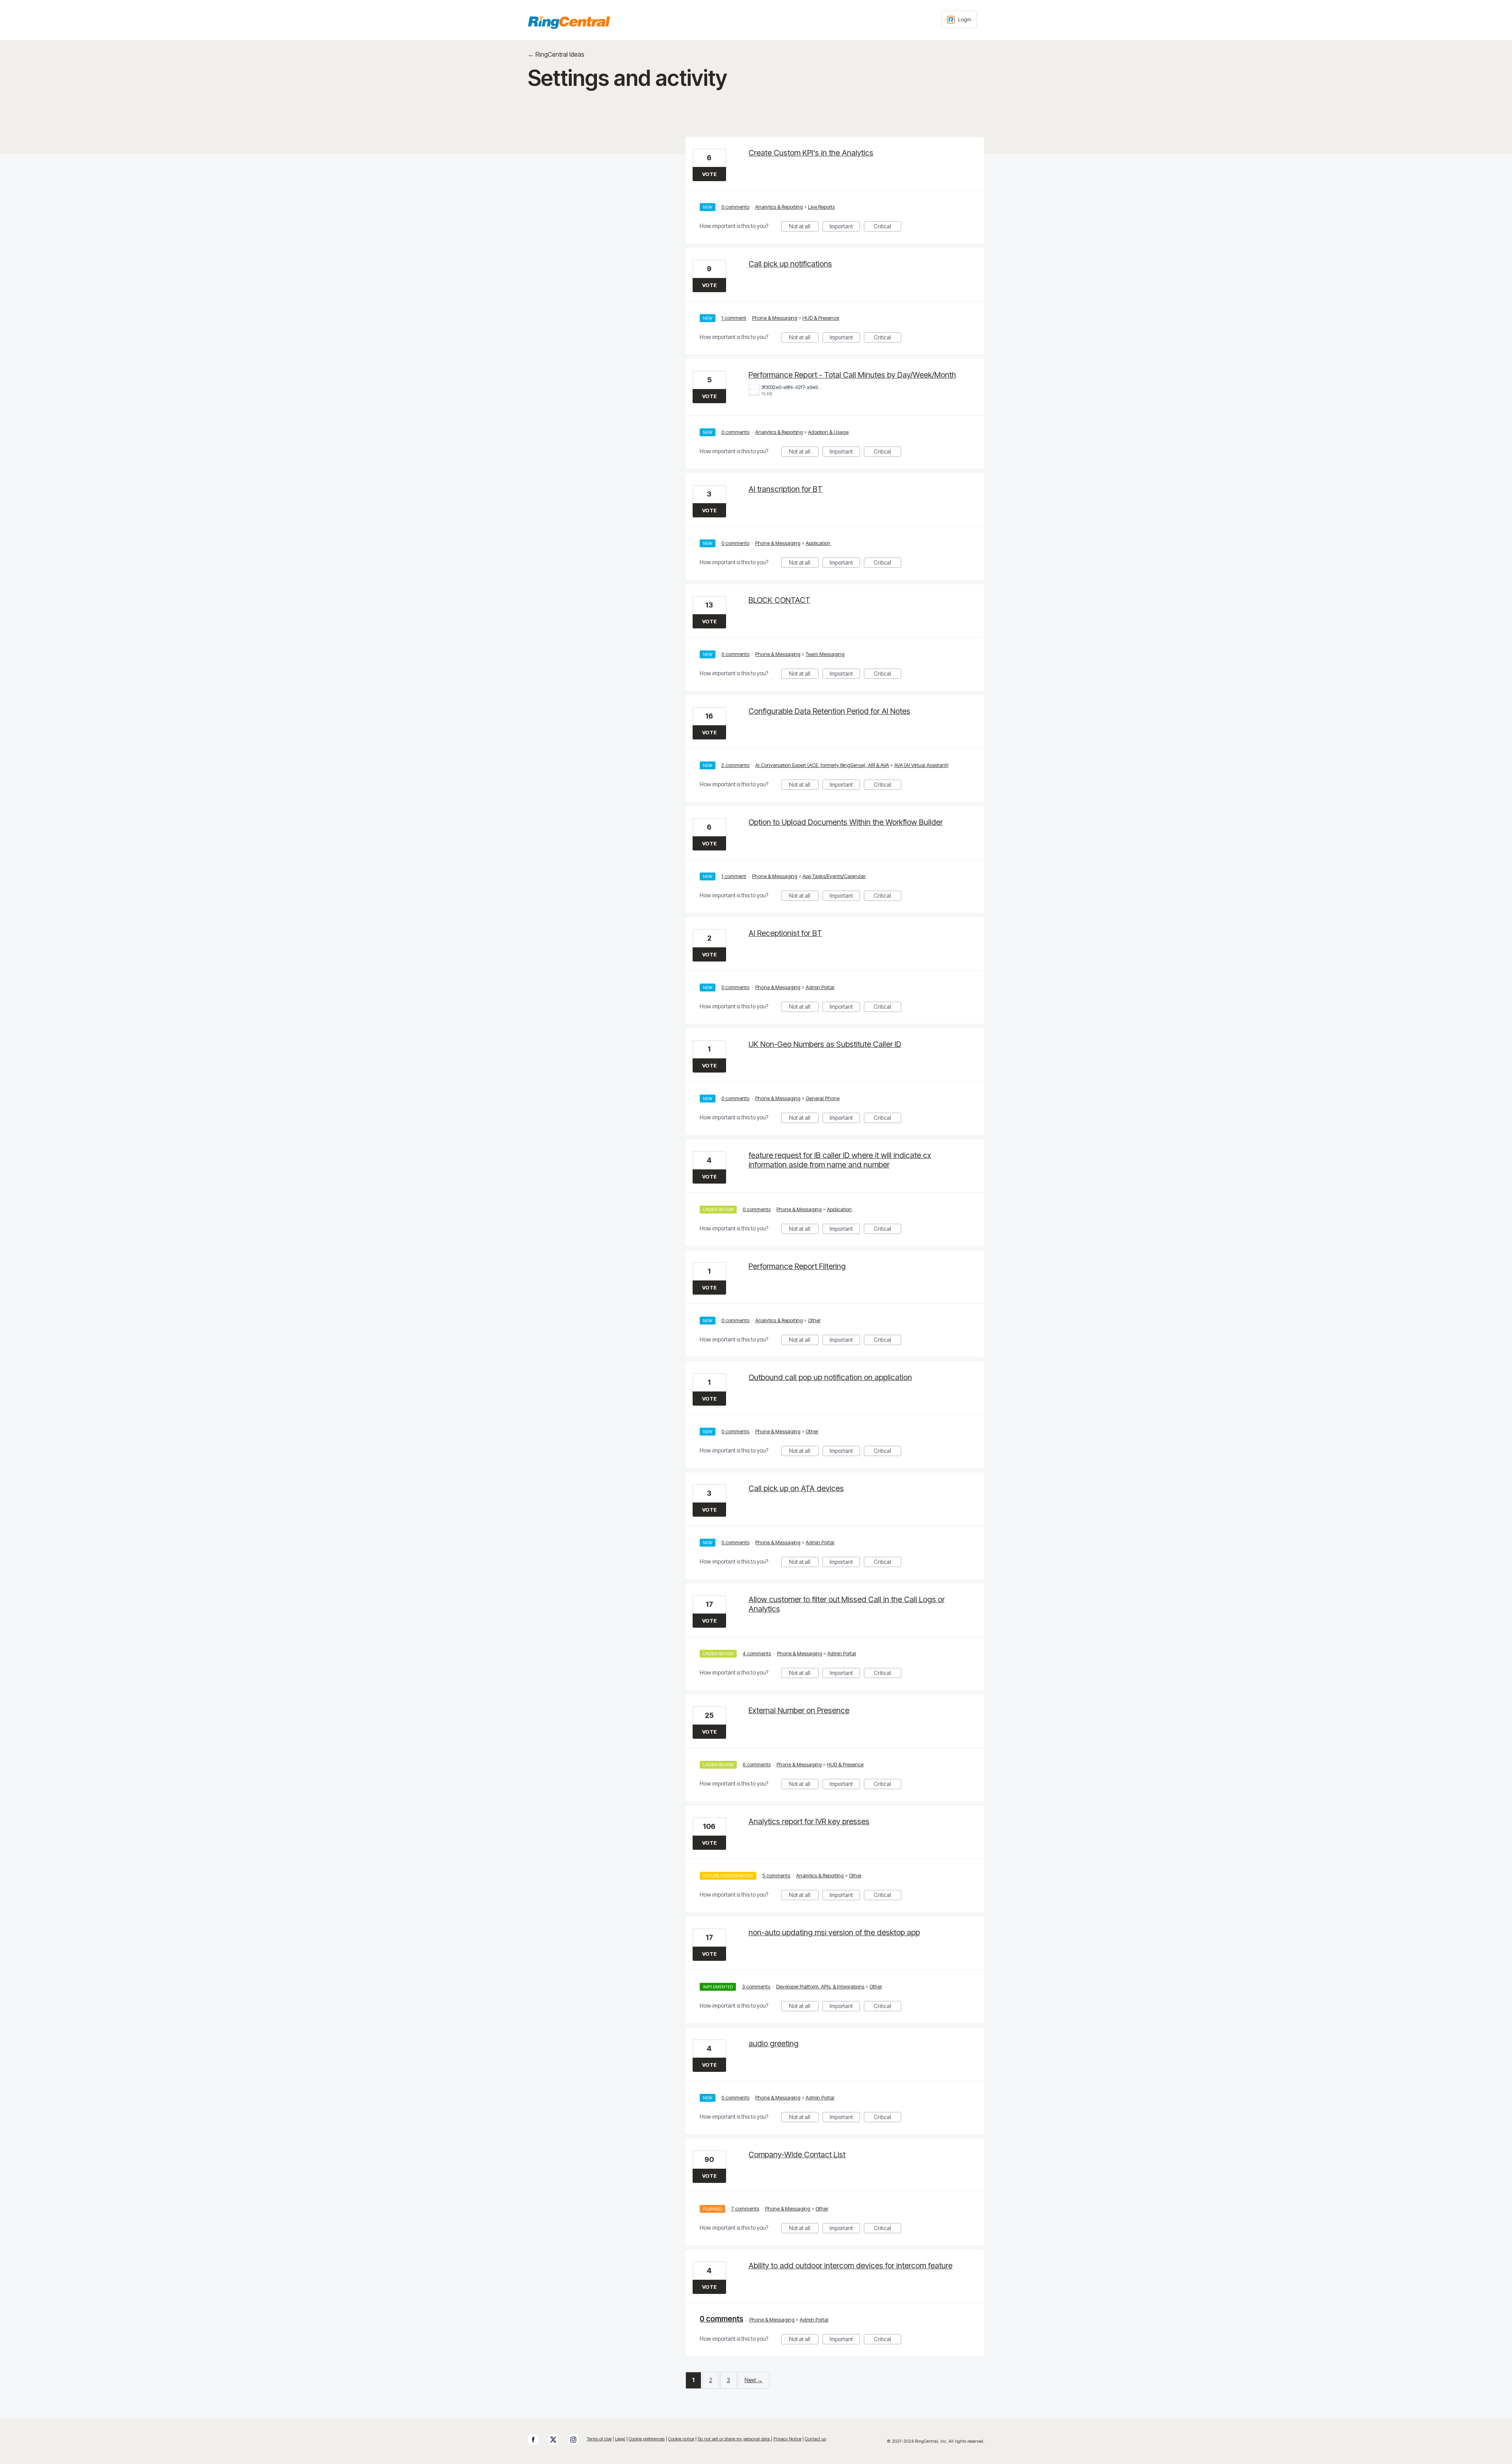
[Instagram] (577, 2440)
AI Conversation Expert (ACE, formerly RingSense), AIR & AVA (822, 765)
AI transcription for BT (786, 489)
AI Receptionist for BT (785, 933)
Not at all (804, 227)
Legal (620, 2439)
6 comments (757, 1764)
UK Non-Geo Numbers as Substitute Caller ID (825, 1044)
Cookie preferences (647, 2439)
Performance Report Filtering (797, 1266)
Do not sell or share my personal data (734, 2439)
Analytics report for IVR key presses (809, 1821)
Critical (888, 227)
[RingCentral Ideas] (569, 22)
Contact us (815, 2439)
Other (814, 1320)
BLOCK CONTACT (779, 600)
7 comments (745, 2208)
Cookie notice (681, 2439)
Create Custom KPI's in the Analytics (811, 153)
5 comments (776, 1875)
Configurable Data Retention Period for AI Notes (829, 711)
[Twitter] (557, 2440)
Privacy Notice (787, 2439)
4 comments (757, 1653)
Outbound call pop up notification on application (830, 1377)
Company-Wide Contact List (797, 2155)
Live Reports (821, 207)
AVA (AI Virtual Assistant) (921, 765)
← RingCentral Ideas (556, 54)
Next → (754, 2380)
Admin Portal (820, 987)
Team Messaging (825, 654)
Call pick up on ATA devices (796, 1488)
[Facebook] (537, 2440)
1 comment (734, 318)
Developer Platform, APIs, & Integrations (820, 1986)
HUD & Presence (821, 318)
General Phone (823, 1098)
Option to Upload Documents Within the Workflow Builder (846, 822)
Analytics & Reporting (779, 207)
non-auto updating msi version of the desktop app (834, 1932)
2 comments (735, 765)
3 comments (756, 1986)
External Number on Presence (799, 1710)
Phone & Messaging (775, 318)
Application (818, 543)
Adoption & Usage (828, 432)
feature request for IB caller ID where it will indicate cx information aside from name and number (840, 1160)
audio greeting (774, 2043)
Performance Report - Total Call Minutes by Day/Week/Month (852, 375)
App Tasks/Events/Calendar (834, 876)
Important (845, 227)
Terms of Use (599, 2439)
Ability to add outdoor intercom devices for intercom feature (850, 2266)
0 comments (735, 207)
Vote (709, 174)
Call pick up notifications (790, 264)
